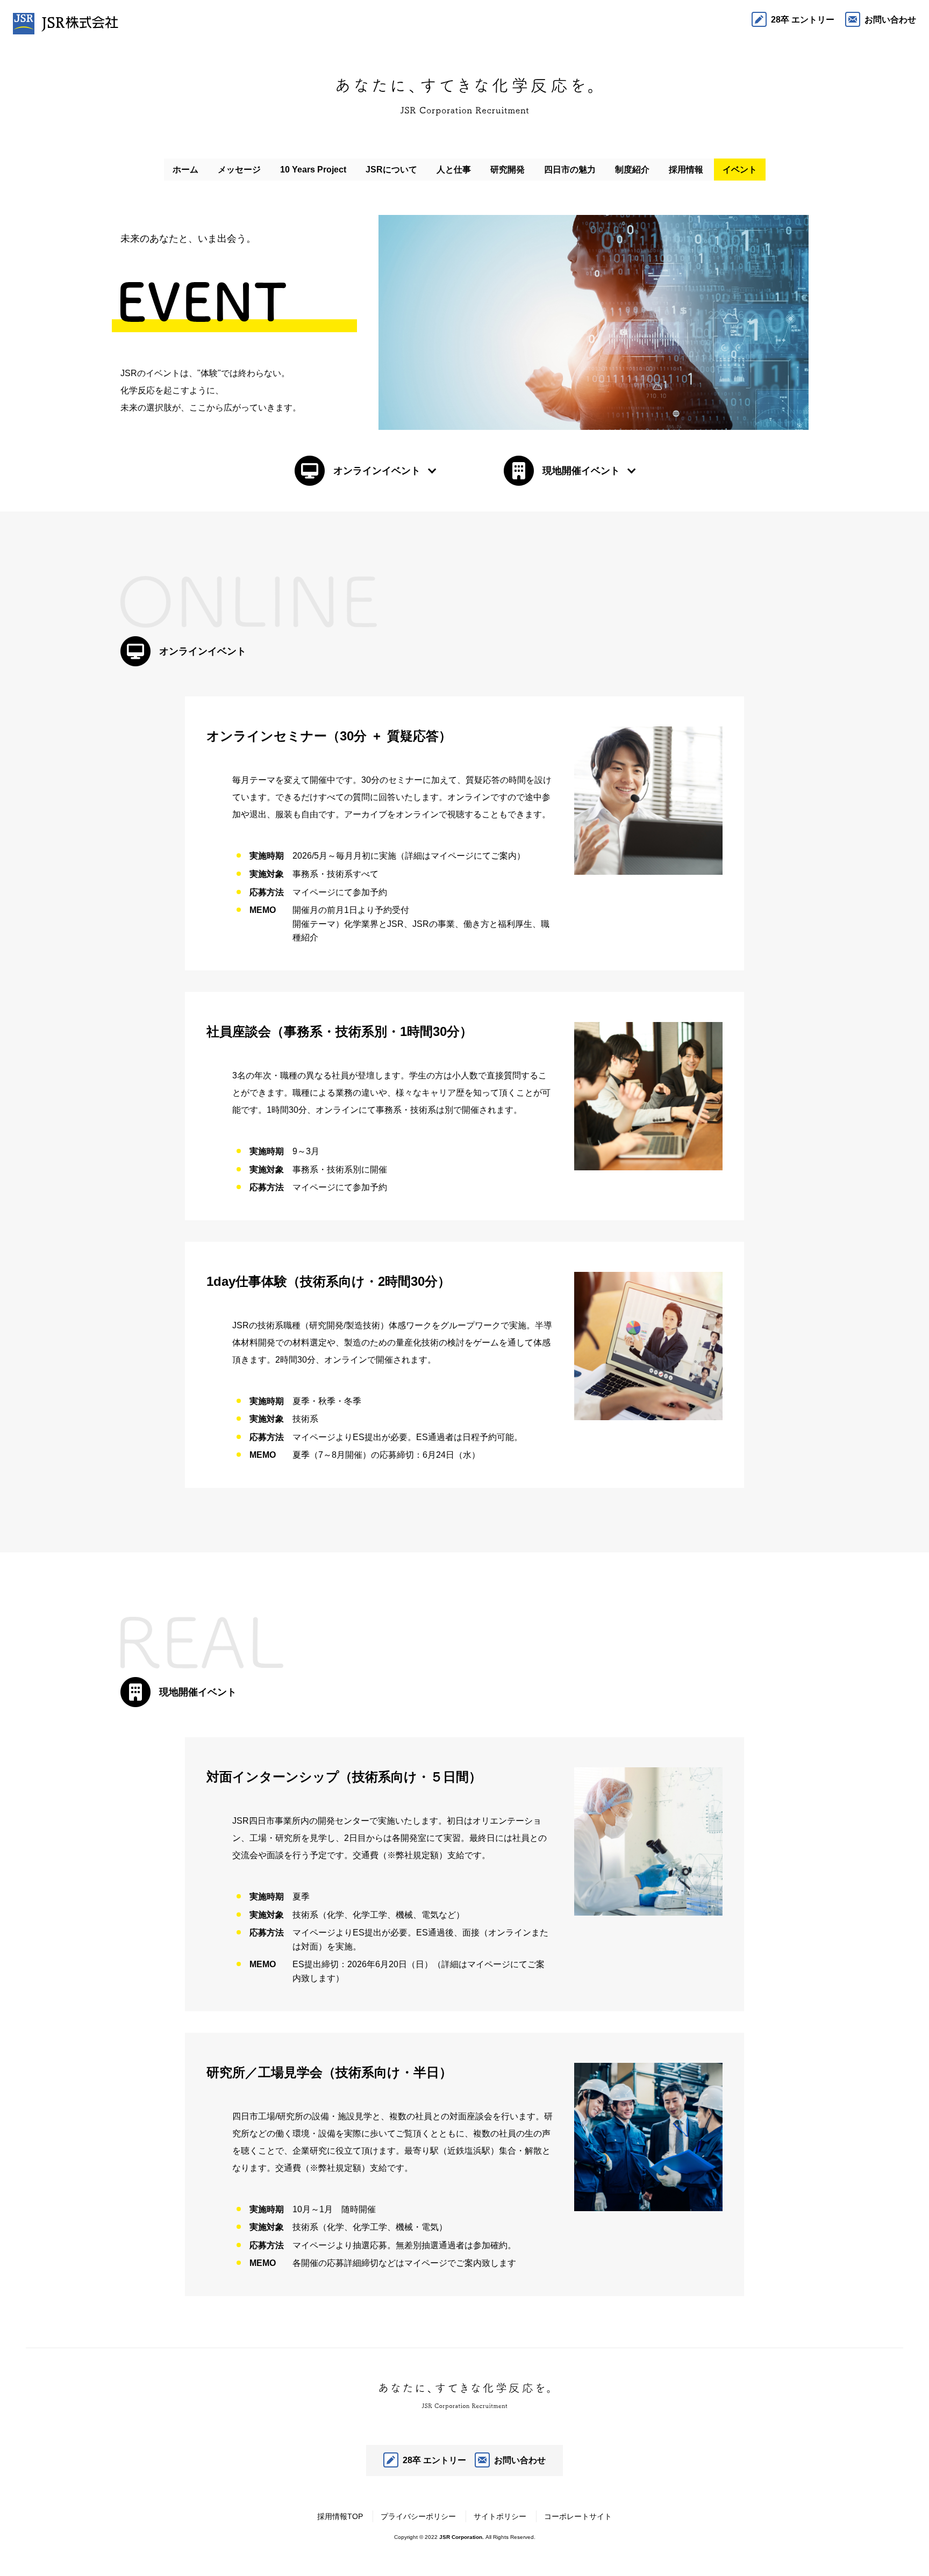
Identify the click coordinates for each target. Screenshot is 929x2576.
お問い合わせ (890, 20)
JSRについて (391, 170)
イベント (740, 170)
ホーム (185, 170)
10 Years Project (313, 170)
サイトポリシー (500, 2516)
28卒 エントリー (803, 20)
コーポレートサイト (578, 2516)
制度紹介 (632, 170)
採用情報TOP (340, 2516)
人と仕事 (454, 170)
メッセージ (239, 170)
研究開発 (508, 170)
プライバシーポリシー (418, 2516)
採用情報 (686, 170)
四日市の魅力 (570, 170)
